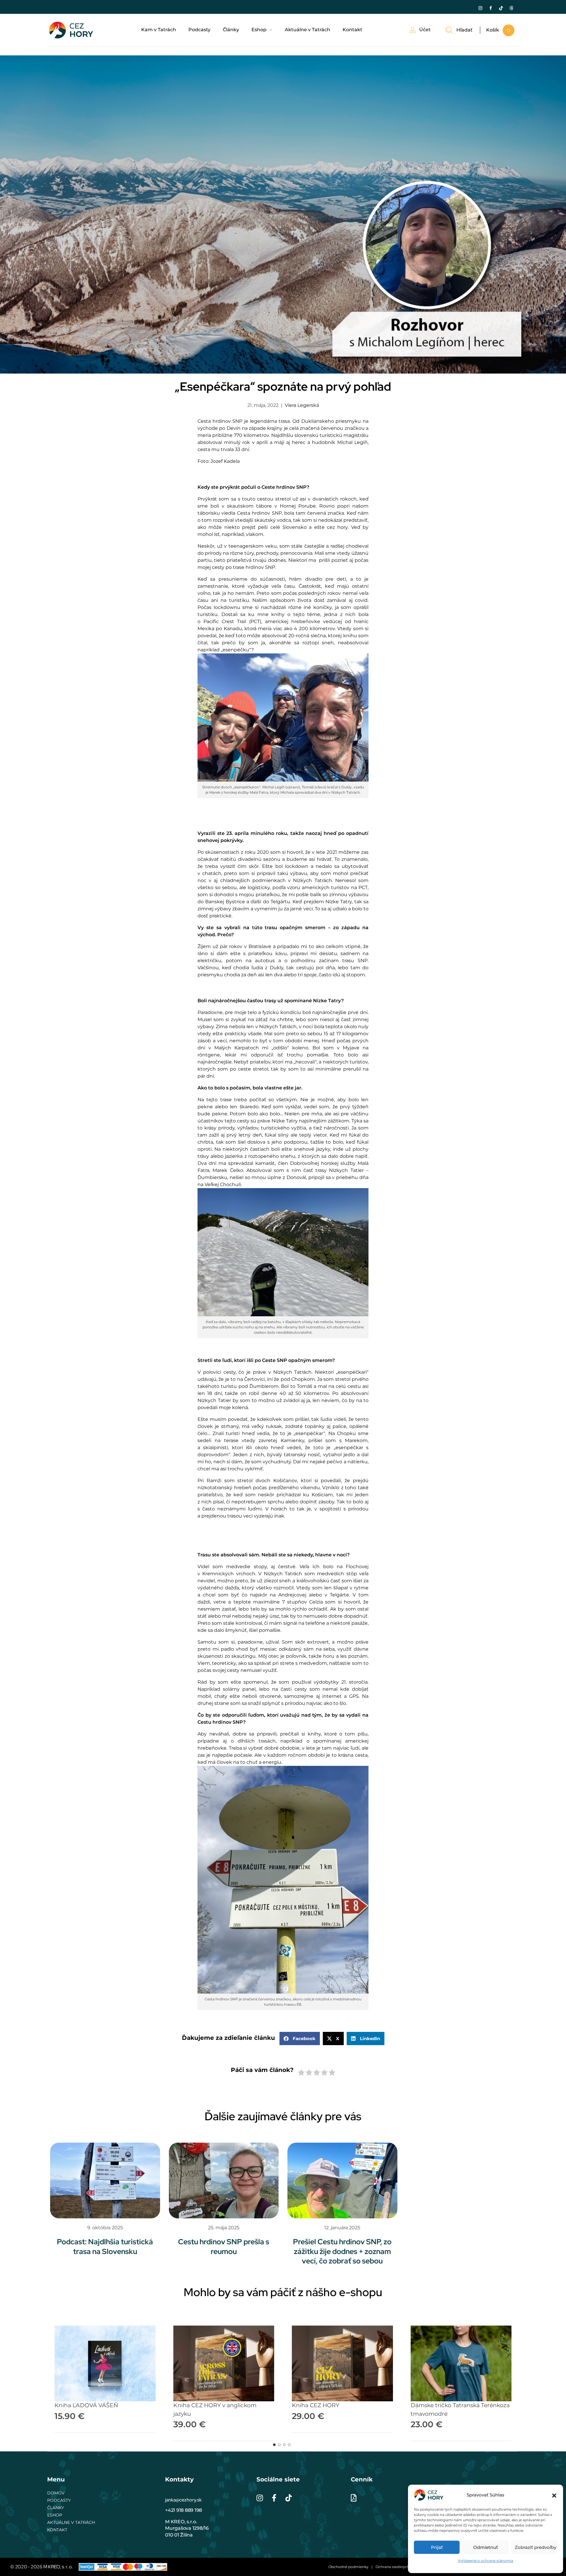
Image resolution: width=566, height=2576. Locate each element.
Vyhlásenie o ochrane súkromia (486, 2561)
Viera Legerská (302, 405)
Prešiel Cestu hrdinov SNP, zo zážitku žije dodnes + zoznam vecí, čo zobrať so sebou (342, 2251)
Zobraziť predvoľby (535, 2547)
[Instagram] (480, 8)
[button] (554, 2495)
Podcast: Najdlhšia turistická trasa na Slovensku (105, 2247)
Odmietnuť (486, 2547)
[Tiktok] (501, 8)
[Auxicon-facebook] (491, 8)
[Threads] (511, 8)
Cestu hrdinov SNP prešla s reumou (224, 2247)
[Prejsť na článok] (105, 2180)
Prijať (437, 2547)
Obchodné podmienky (348, 2567)
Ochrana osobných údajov (399, 2567)
